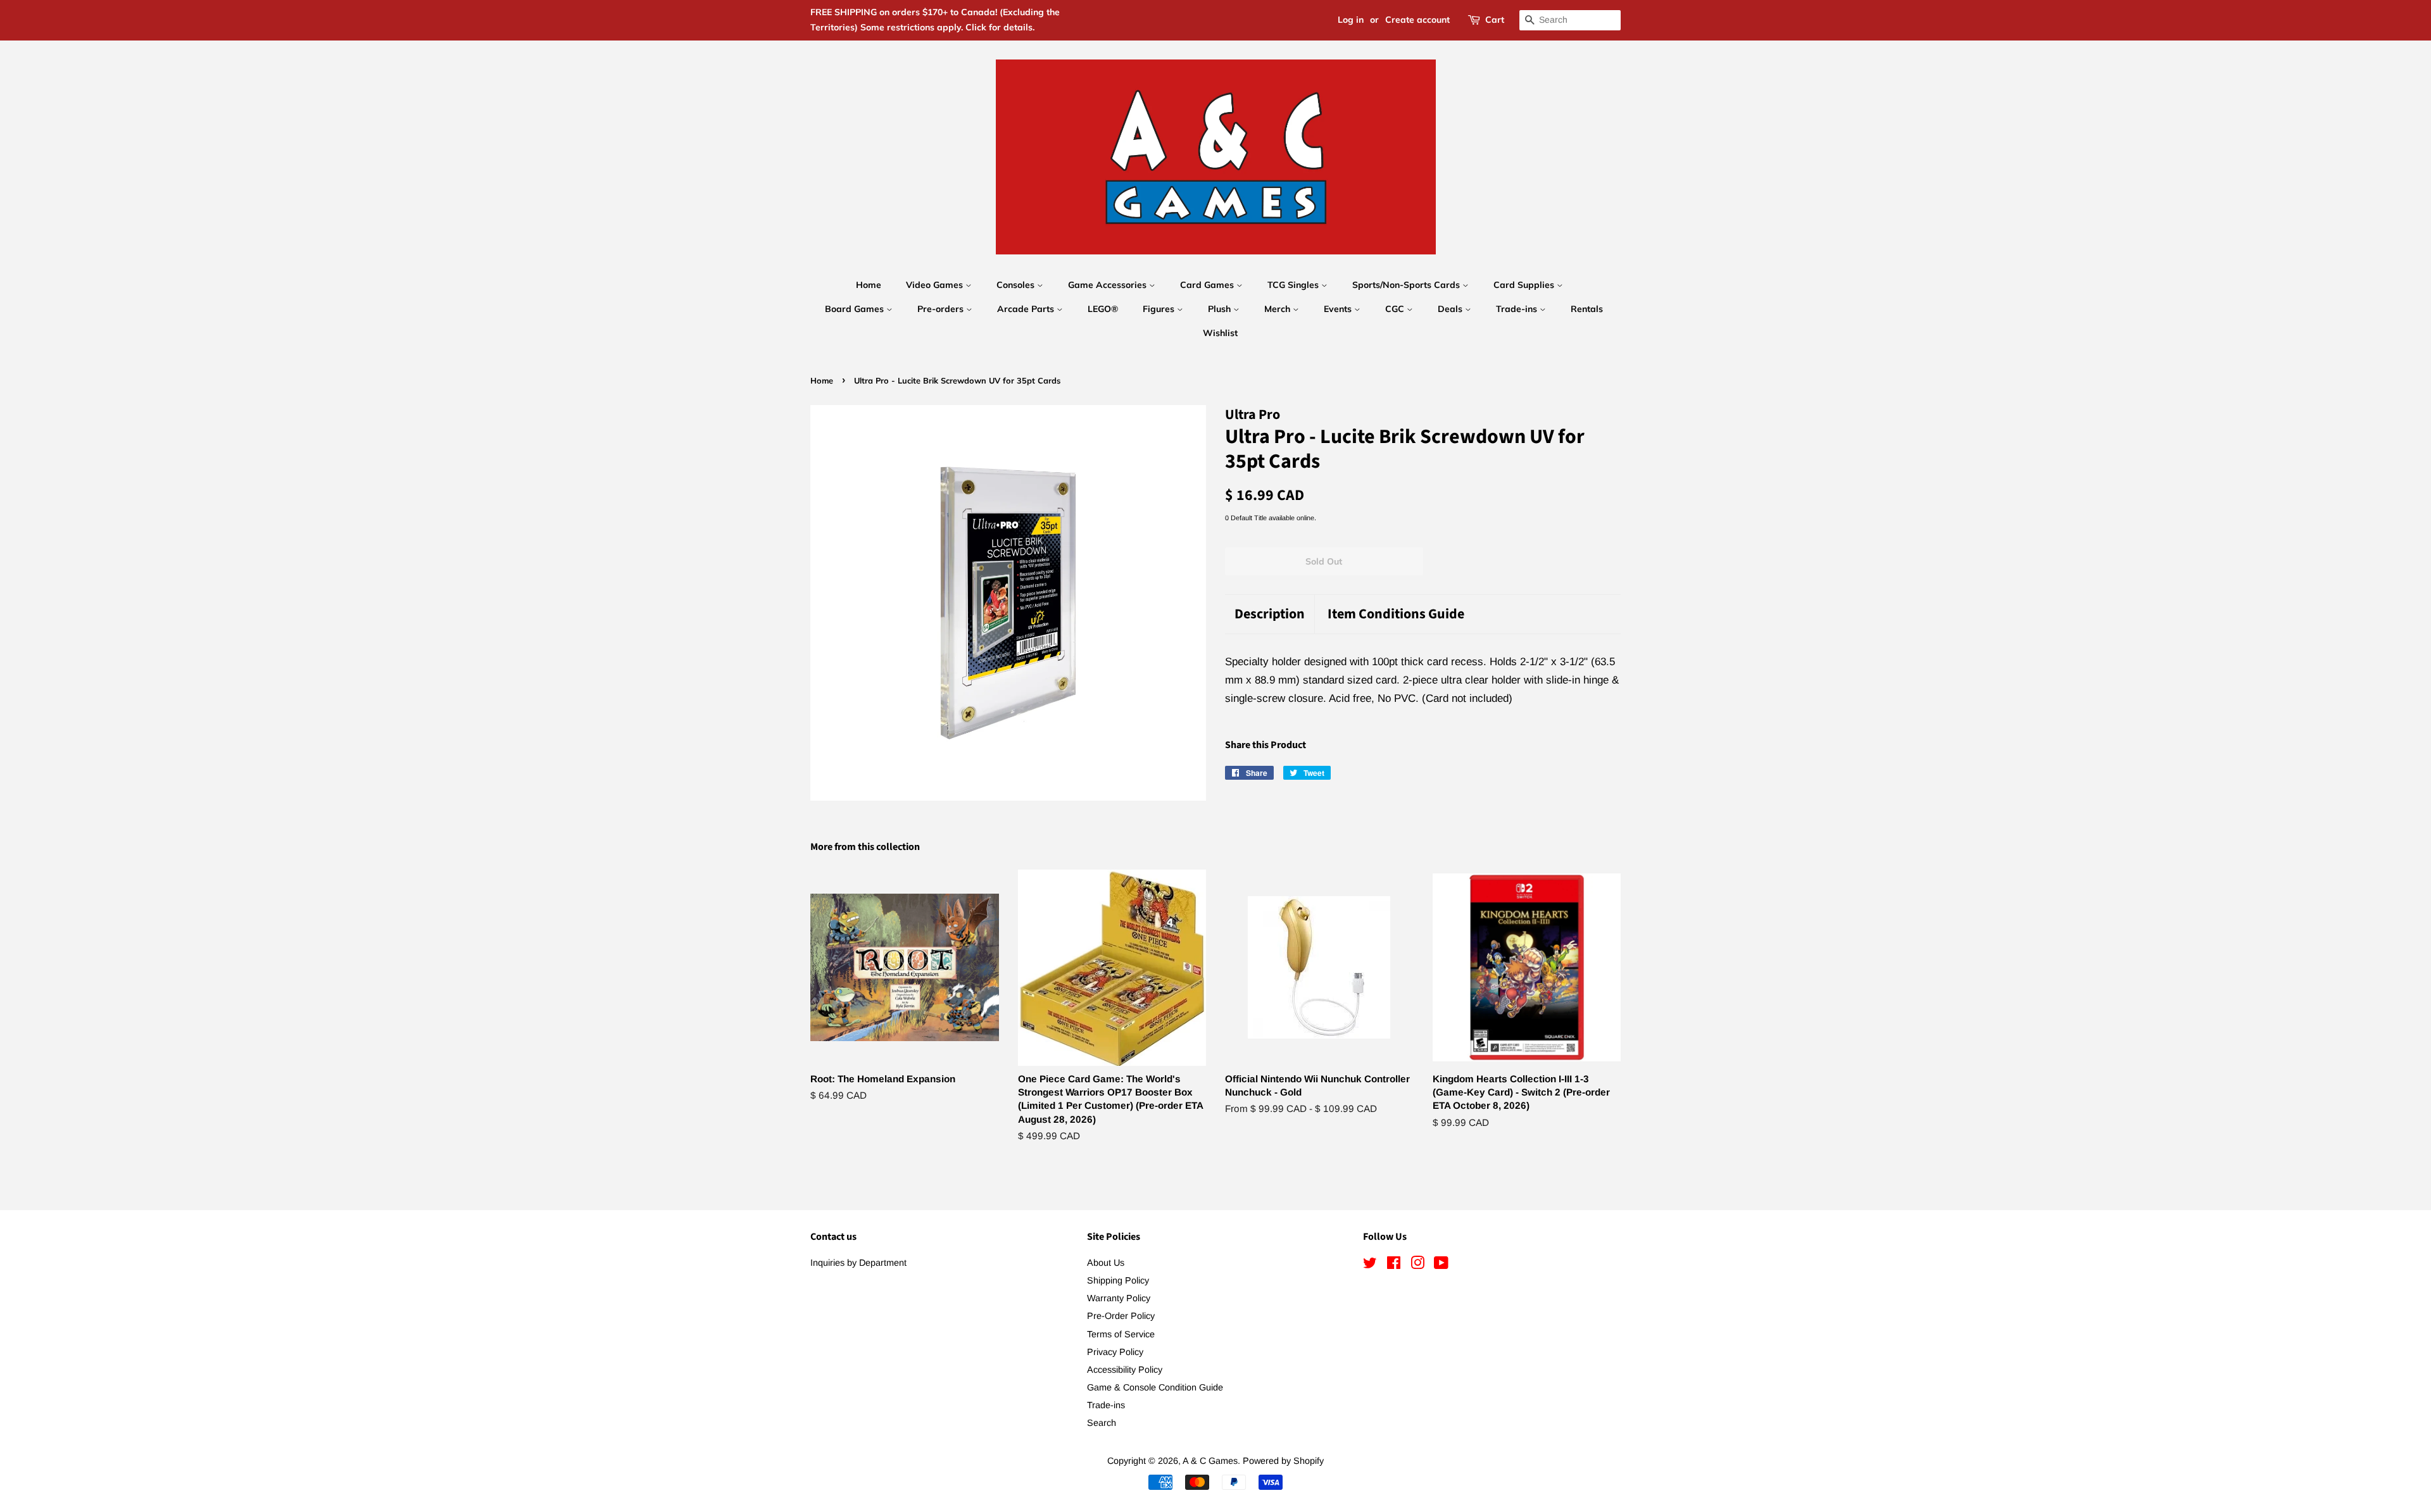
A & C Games (1210, 1461)
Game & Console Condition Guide (1155, 1387)
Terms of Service (1121, 1334)
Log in (1351, 20)
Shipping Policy (1118, 1280)
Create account (1417, 20)
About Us (1106, 1263)
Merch (1278, 309)
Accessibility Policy (1125, 1370)
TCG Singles (1294, 285)
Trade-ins (1518, 309)
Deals (1451, 309)
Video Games (936, 285)
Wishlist (1220, 333)
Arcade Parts (1027, 309)
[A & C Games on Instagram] (1417, 1265)
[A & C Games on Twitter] (1370, 1265)
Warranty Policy (1119, 1298)
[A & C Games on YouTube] (1441, 1265)
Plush (1221, 309)
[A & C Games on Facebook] (1394, 1265)
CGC (1396, 309)
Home (869, 285)
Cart (1495, 20)
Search (1102, 1423)
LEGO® (1103, 309)
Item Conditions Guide (1396, 614)
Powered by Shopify (1283, 1461)
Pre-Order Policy (1121, 1316)
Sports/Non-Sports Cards (1407, 285)
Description (1270, 614)
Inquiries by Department (858, 1263)
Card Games (1208, 285)
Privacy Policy (1115, 1352)
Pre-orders (942, 309)
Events (1339, 309)
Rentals (1587, 309)
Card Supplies (1525, 285)
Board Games (856, 309)
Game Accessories (1109, 285)
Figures (1160, 309)
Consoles (1017, 285)
